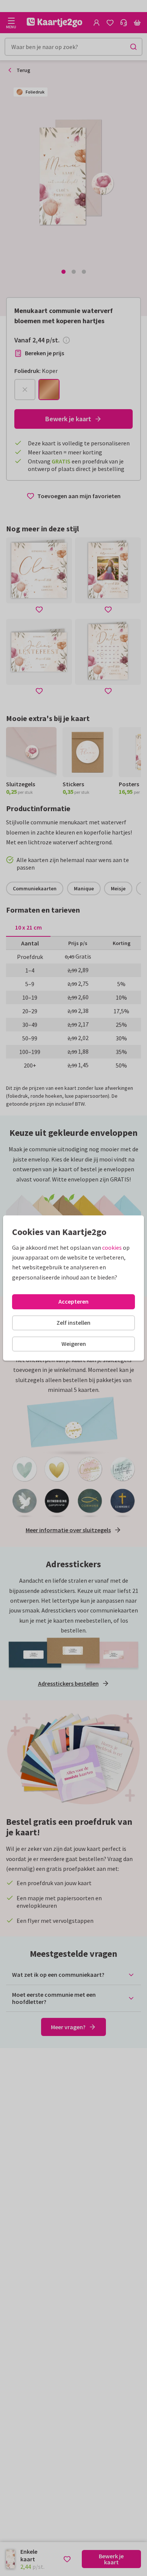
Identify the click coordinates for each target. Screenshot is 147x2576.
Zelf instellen (73, 1323)
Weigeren (74, 1344)
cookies (112, 1247)
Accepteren (73, 1301)
